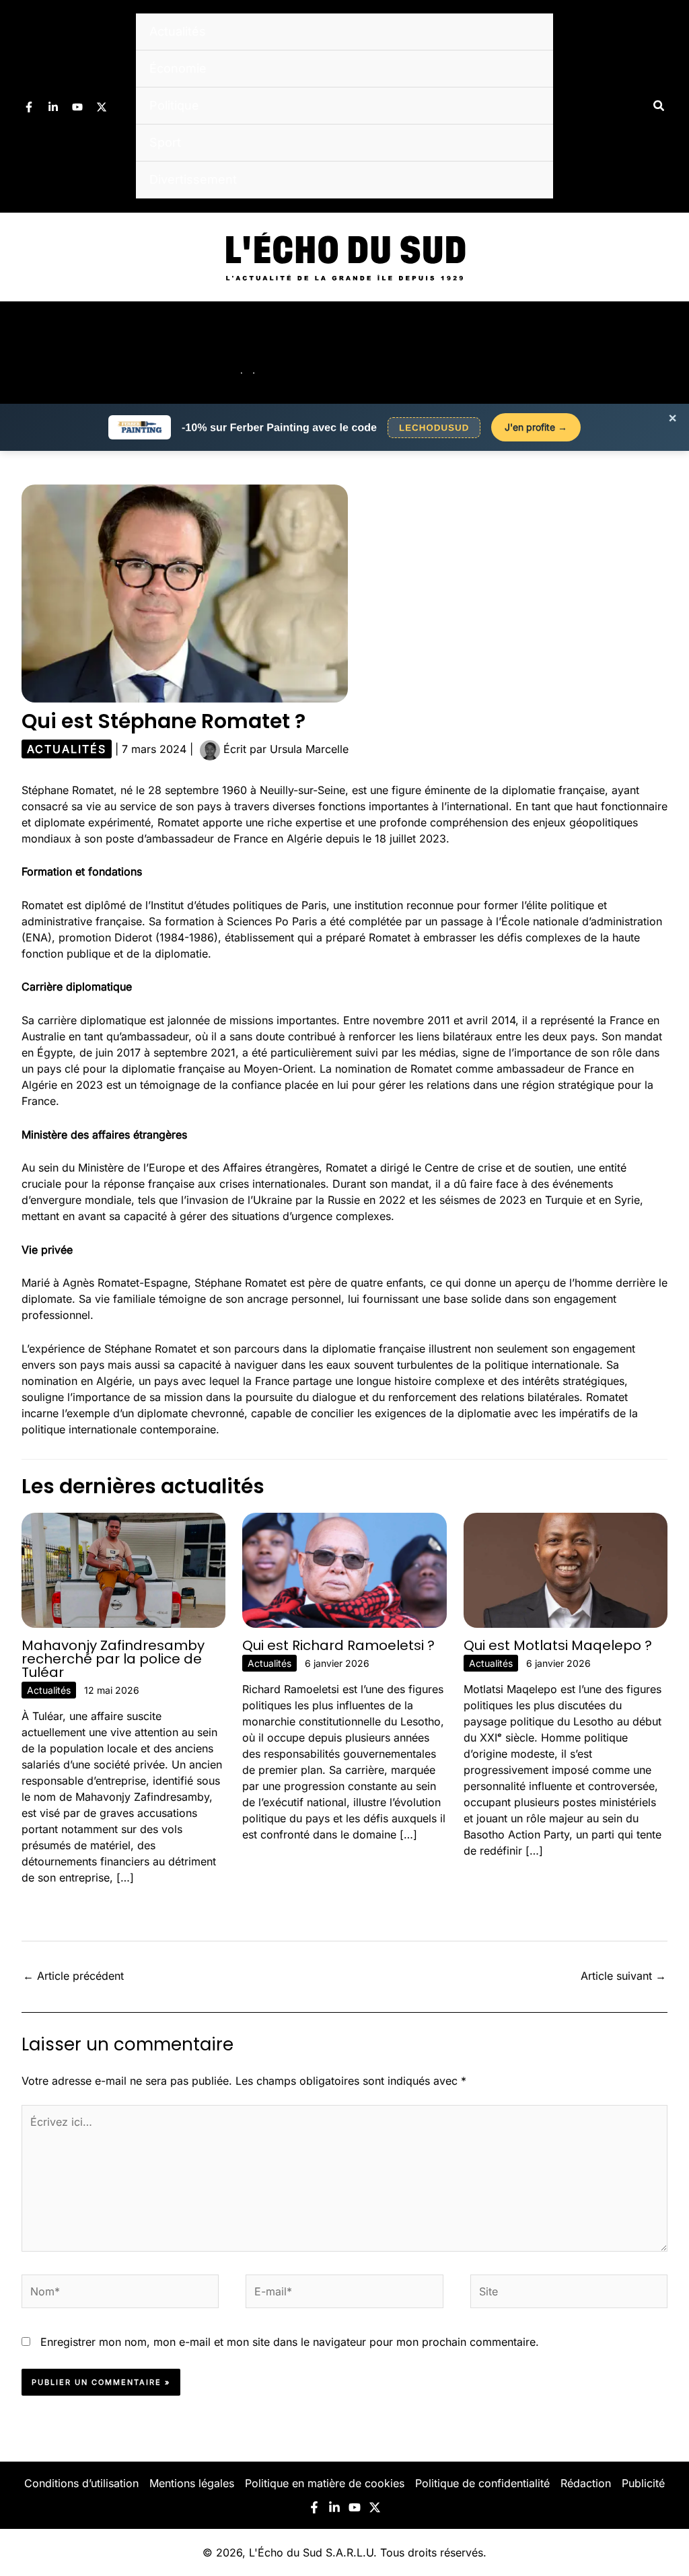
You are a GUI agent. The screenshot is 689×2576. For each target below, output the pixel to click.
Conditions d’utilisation (81, 2483)
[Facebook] (29, 107)
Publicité (643, 2483)
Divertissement (193, 179)
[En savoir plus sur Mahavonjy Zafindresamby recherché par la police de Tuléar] (123, 1569)
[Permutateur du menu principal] (661, 353)
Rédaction (586, 2483)
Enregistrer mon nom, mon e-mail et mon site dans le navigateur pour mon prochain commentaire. (290, 2342)
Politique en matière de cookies (325, 2483)
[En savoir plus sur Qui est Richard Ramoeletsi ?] (344, 1569)
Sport (165, 142)
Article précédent (73, 1976)
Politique (174, 105)
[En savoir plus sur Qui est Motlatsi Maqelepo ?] (566, 1569)
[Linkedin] (53, 107)
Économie (178, 68)
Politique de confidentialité (482, 2483)
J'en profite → (536, 427)
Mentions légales (192, 2483)
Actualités (178, 31)
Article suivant (623, 1976)
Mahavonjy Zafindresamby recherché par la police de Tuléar (113, 1659)
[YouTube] (77, 107)
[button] (659, 106)
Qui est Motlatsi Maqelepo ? (558, 1645)
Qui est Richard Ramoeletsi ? (338, 1645)
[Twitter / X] (102, 107)
